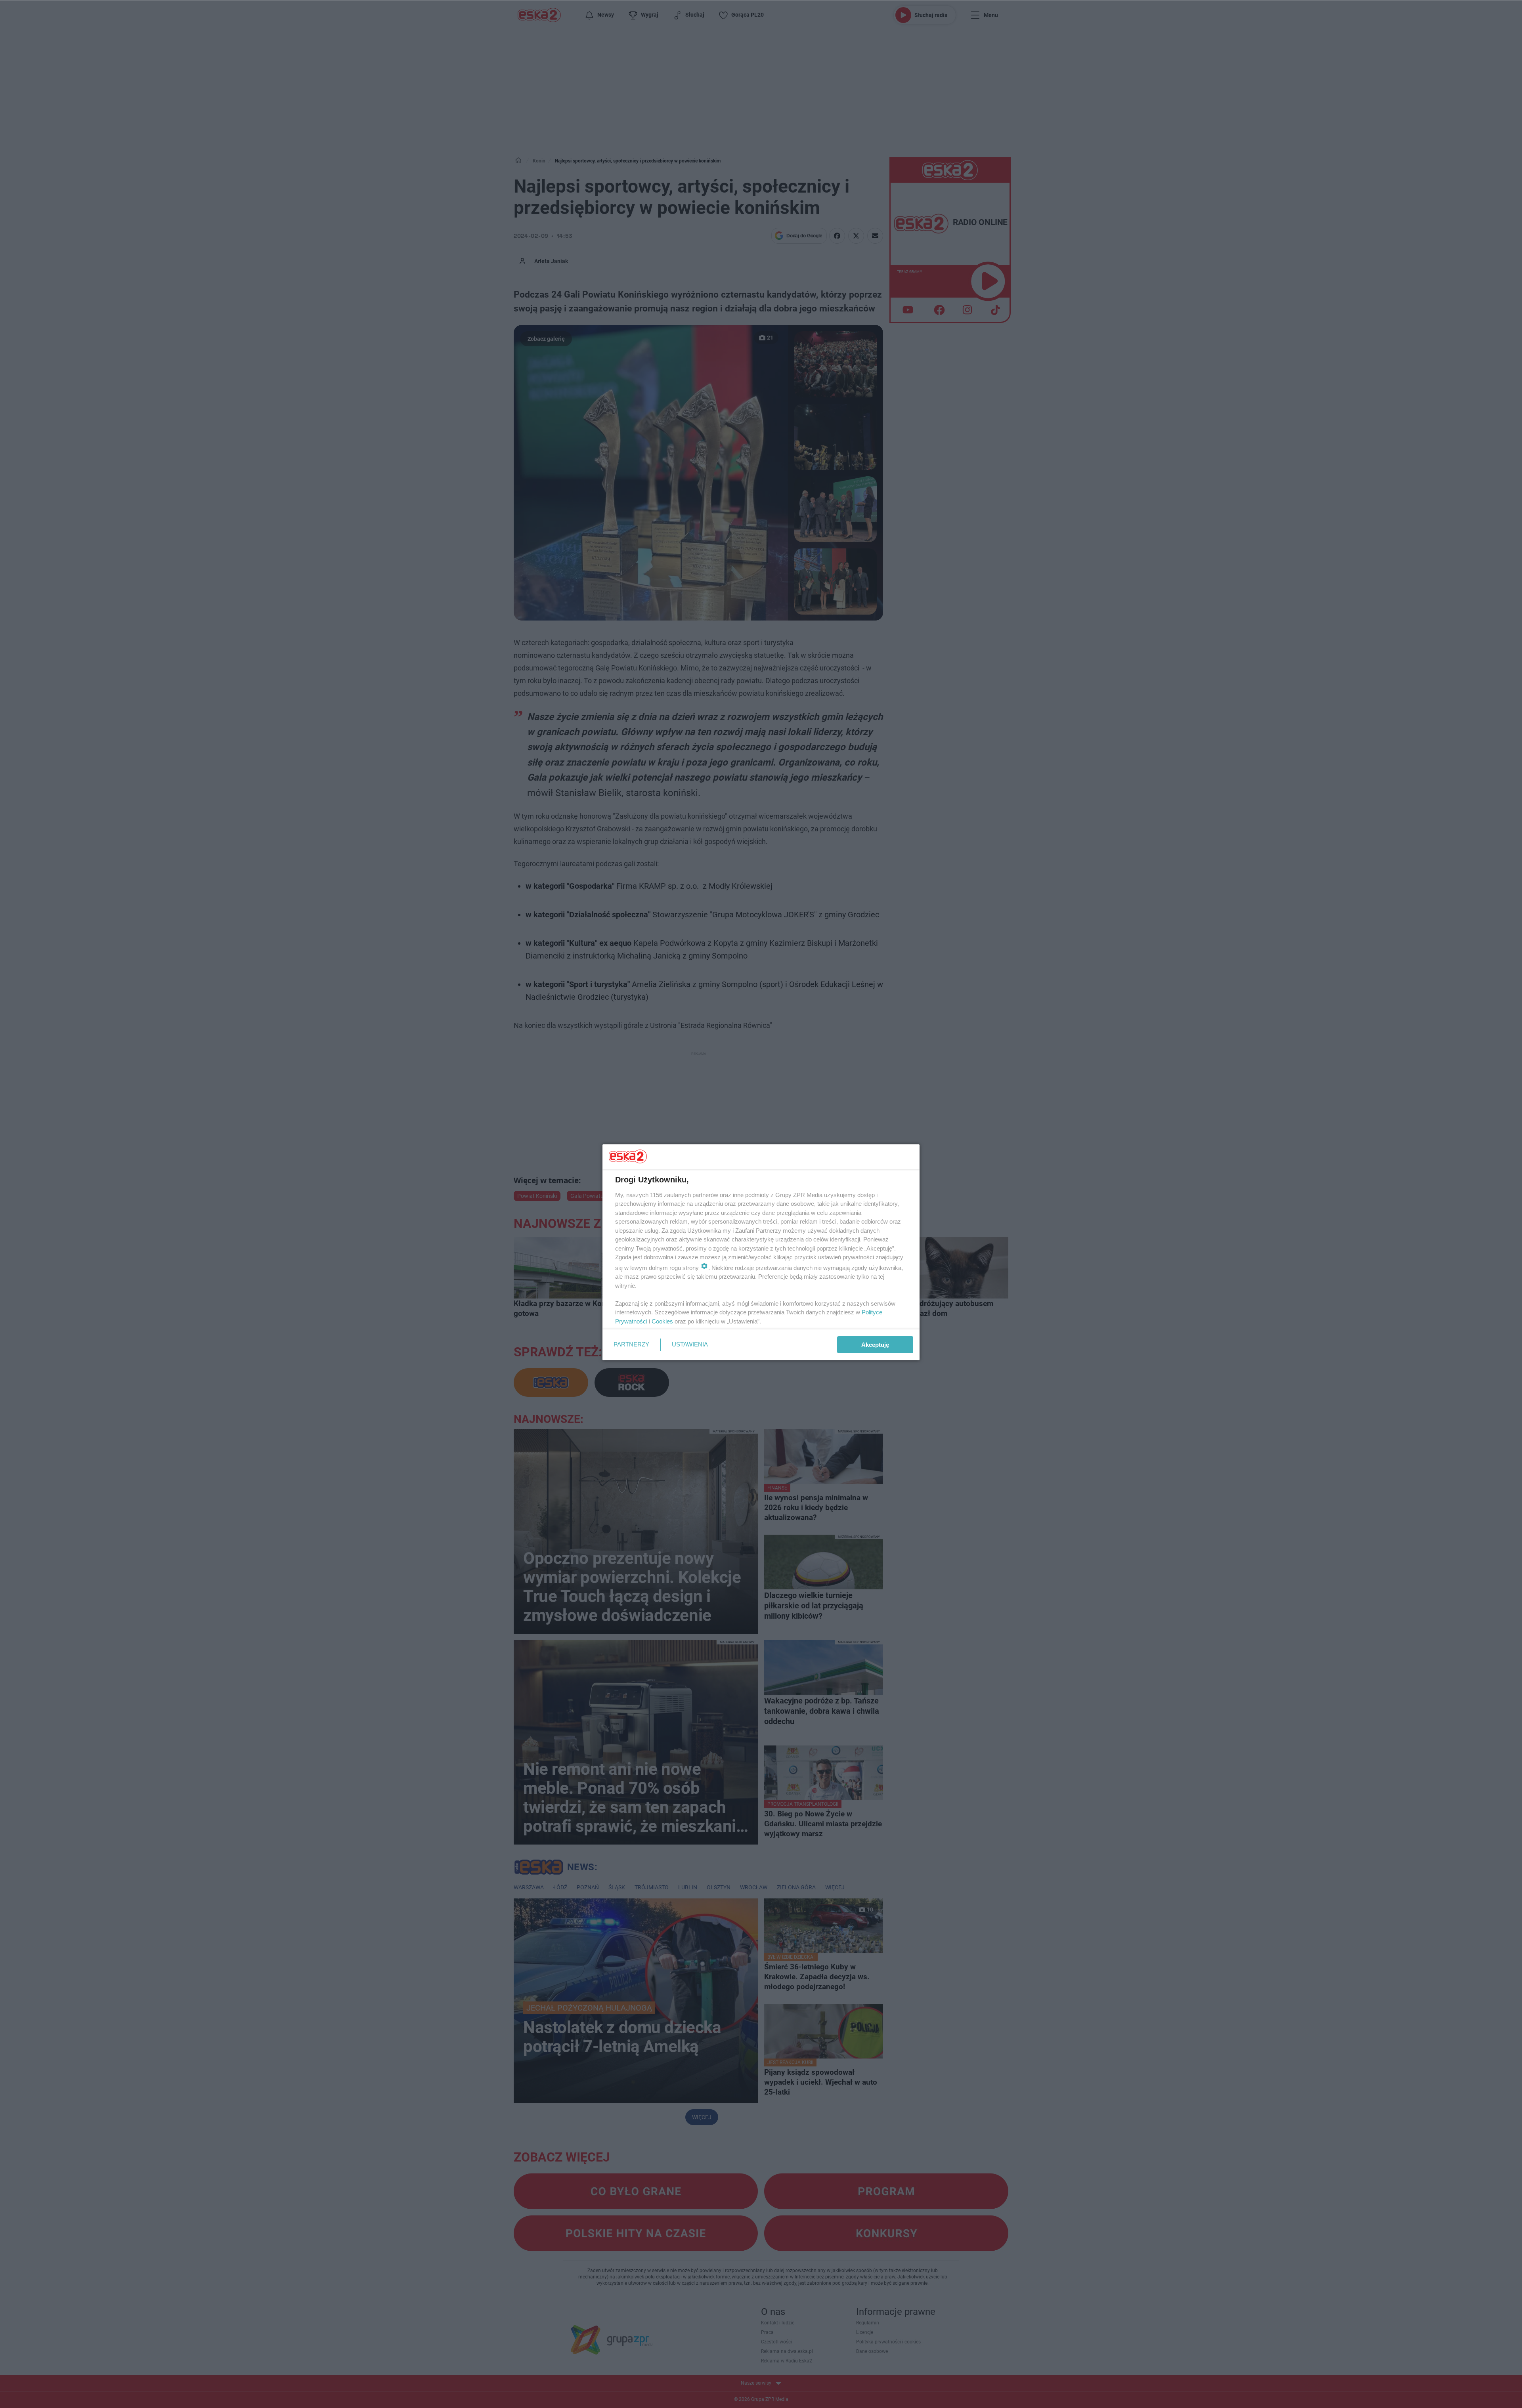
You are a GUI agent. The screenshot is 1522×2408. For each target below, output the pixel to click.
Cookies (662, 1321)
